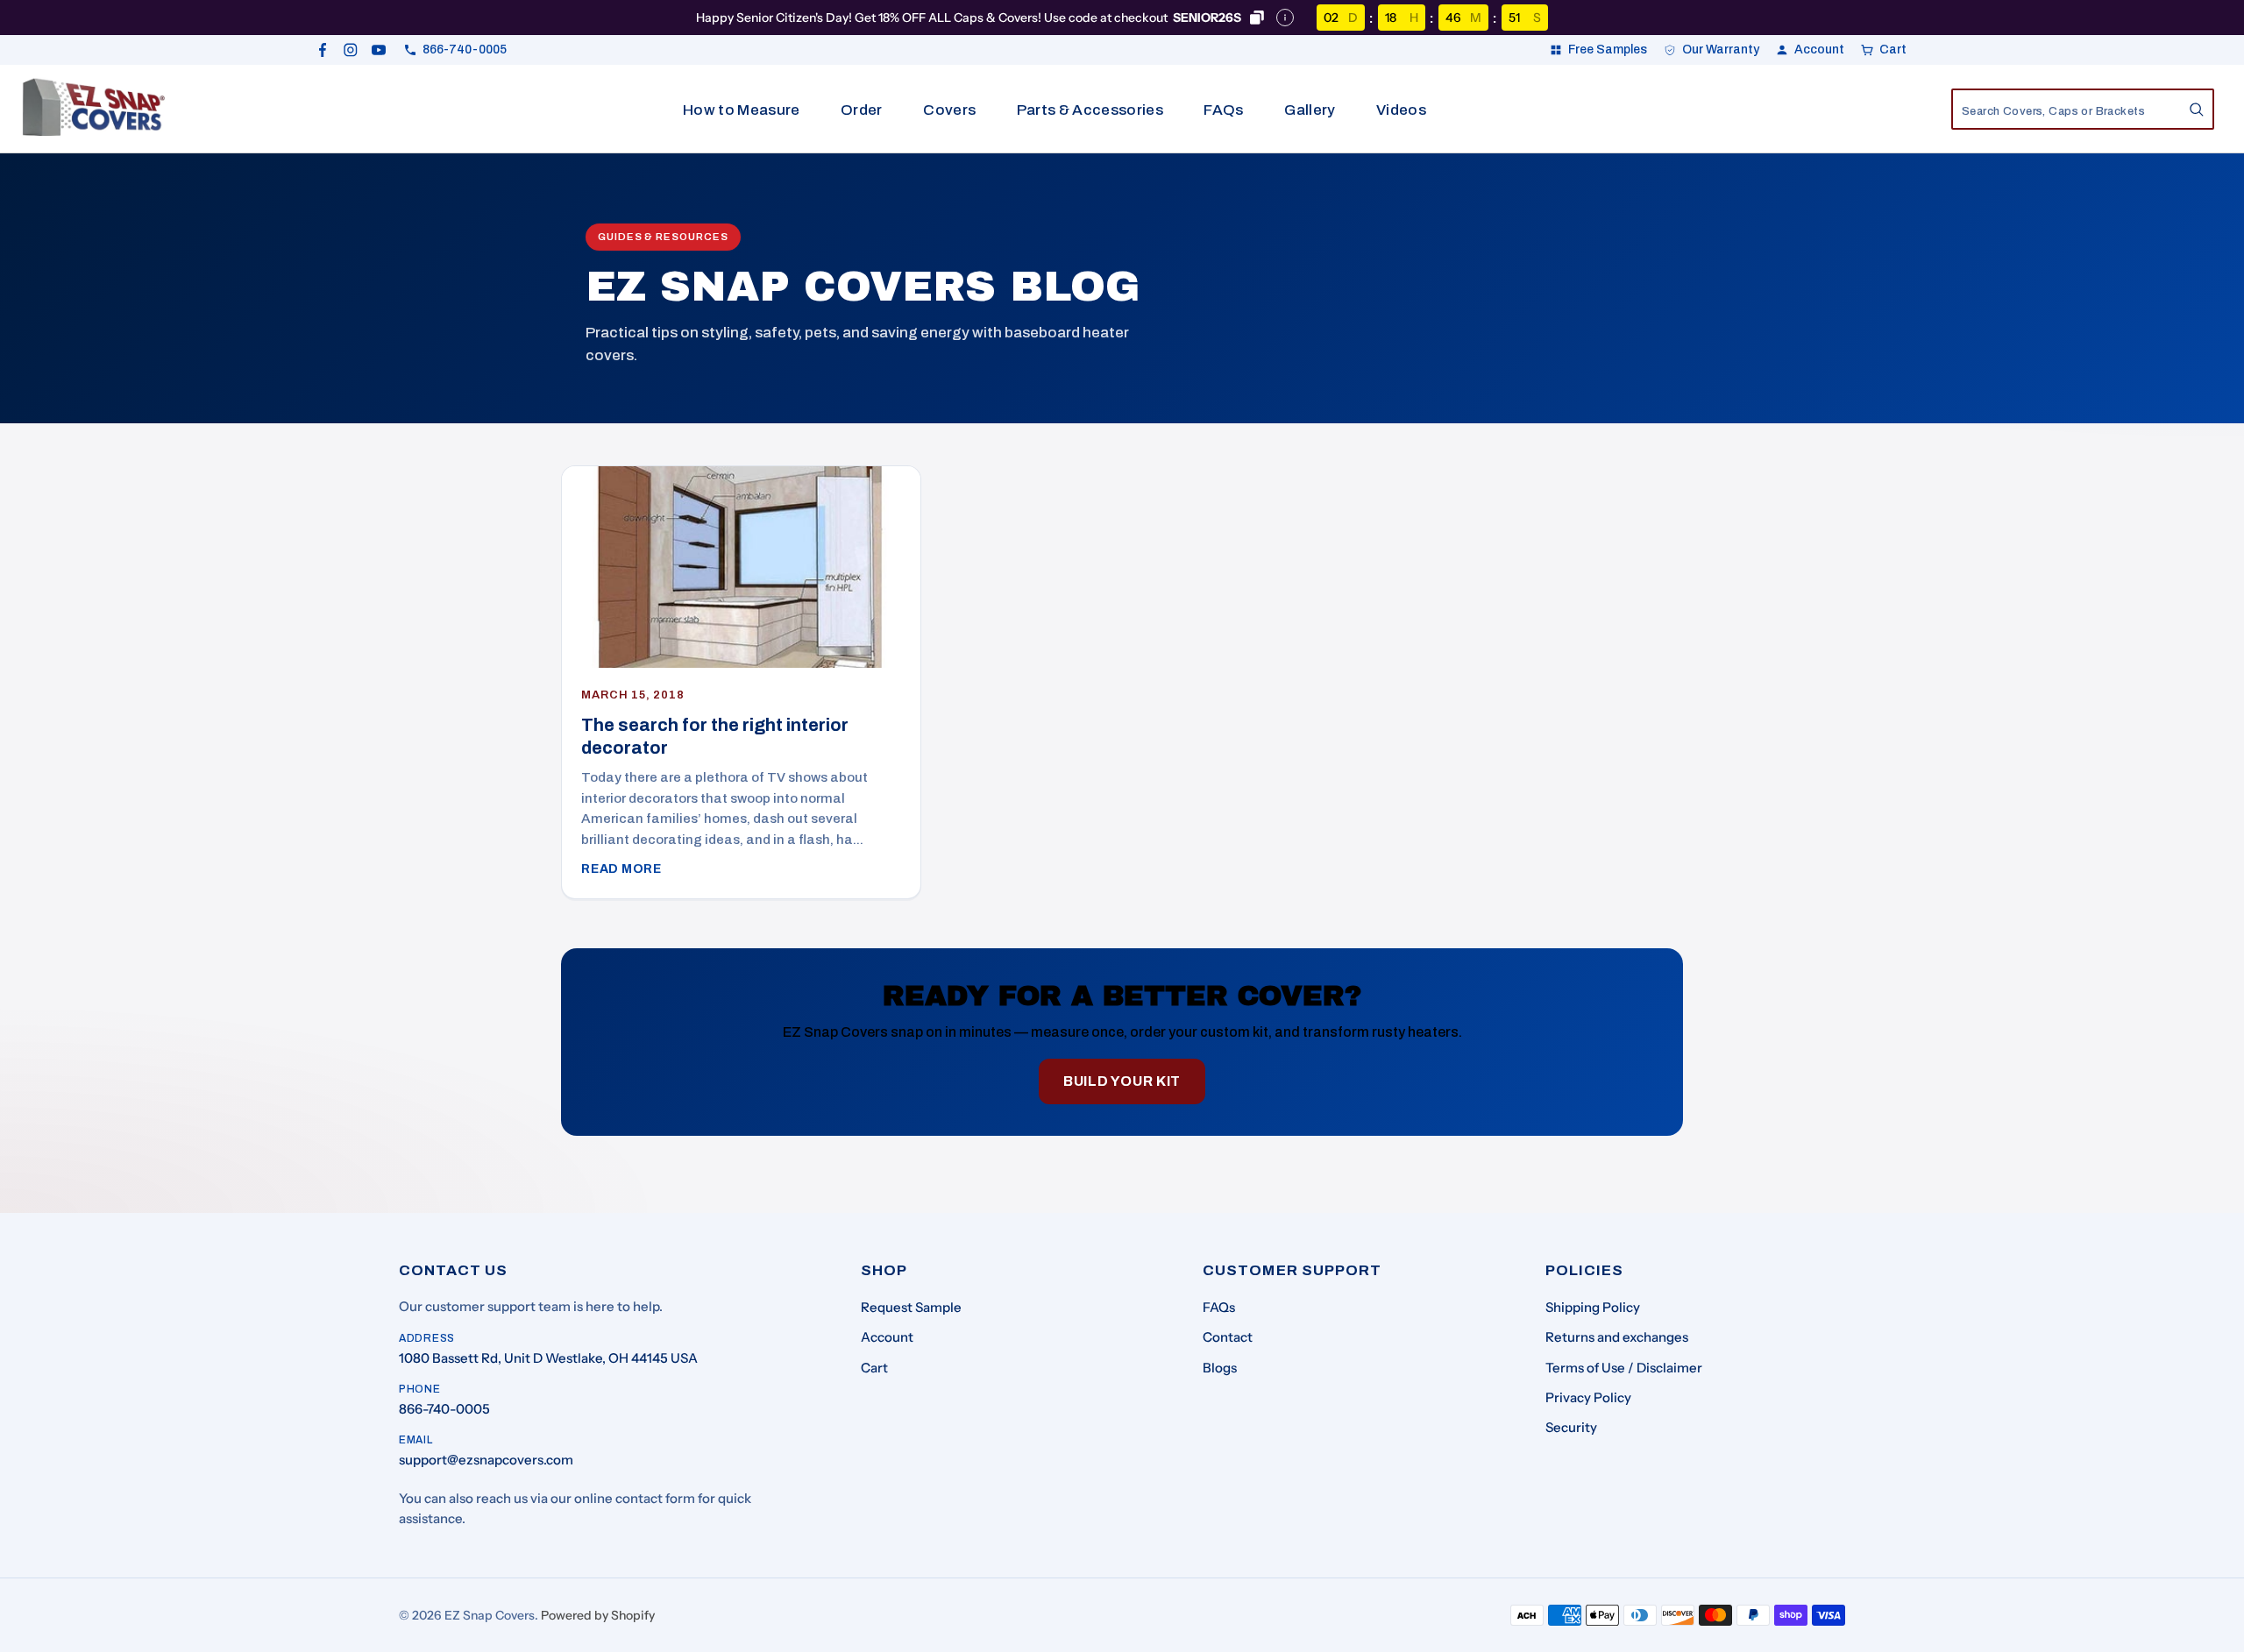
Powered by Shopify (598, 1615)
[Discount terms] (1285, 18)
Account (887, 1337)
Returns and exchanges (1617, 1337)
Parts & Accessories (1090, 110)
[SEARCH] (2197, 110)
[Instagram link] (351, 50)
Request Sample (911, 1307)
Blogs (1220, 1368)
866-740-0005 (444, 1409)
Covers (949, 110)
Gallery (1310, 110)
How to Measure (742, 110)
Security (1571, 1427)
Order (862, 110)
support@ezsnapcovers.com (486, 1460)
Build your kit (1122, 1081)
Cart (874, 1368)
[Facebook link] (323, 50)
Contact (1228, 1337)
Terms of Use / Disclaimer (1624, 1368)
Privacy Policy (1588, 1397)
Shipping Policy (1593, 1307)
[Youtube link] (379, 50)
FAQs (1223, 110)
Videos (1401, 110)
